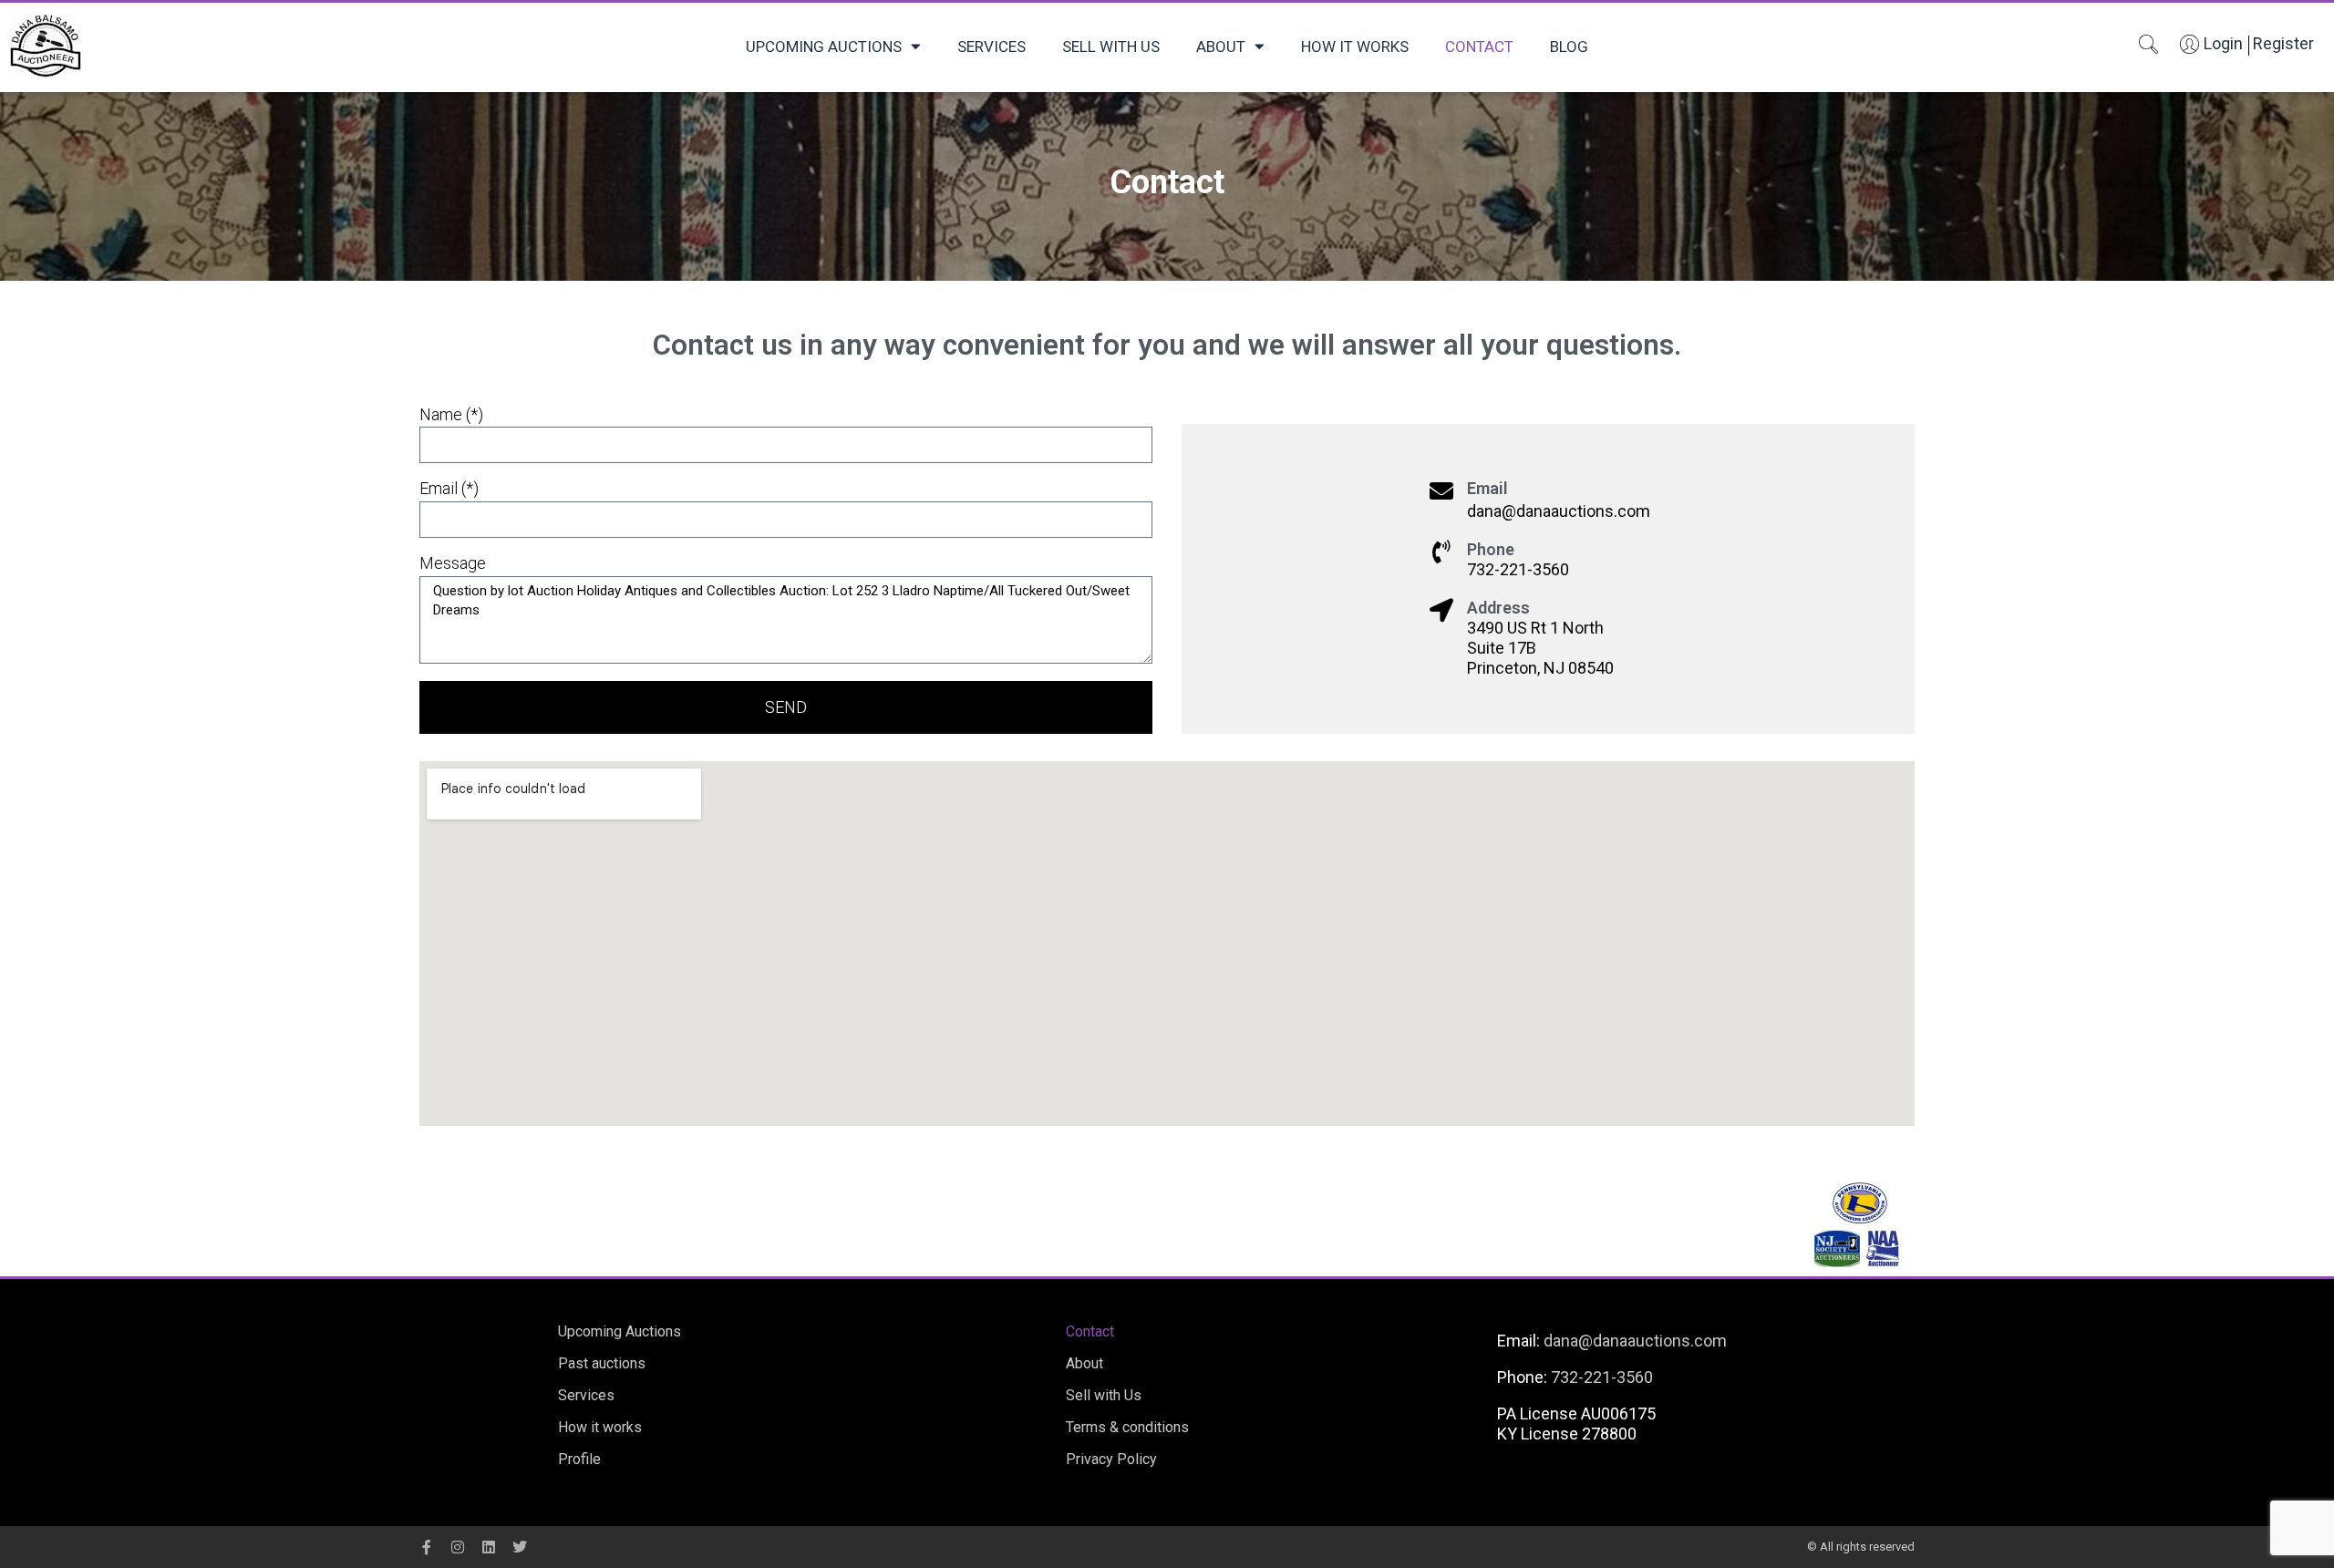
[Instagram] (458, 1547)
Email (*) (449, 489)
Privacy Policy (1111, 1459)
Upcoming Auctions (824, 46)
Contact (1479, 46)
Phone (1491, 549)
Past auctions (602, 1363)
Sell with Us (1111, 46)
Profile (579, 1459)
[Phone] (1441, 552)
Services (991, 46)
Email (1487, 488)
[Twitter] (520, 1547)
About (1221, 46)
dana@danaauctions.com (1635, 1341)
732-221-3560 (1602, 1377)
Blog (1569, 46)
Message (453, 563)
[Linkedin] (489, 1547)
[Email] (1441, 490)
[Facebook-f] (427, 1547)
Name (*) (451, 415)
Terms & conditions (1127, 1427)
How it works (1355, 46)
